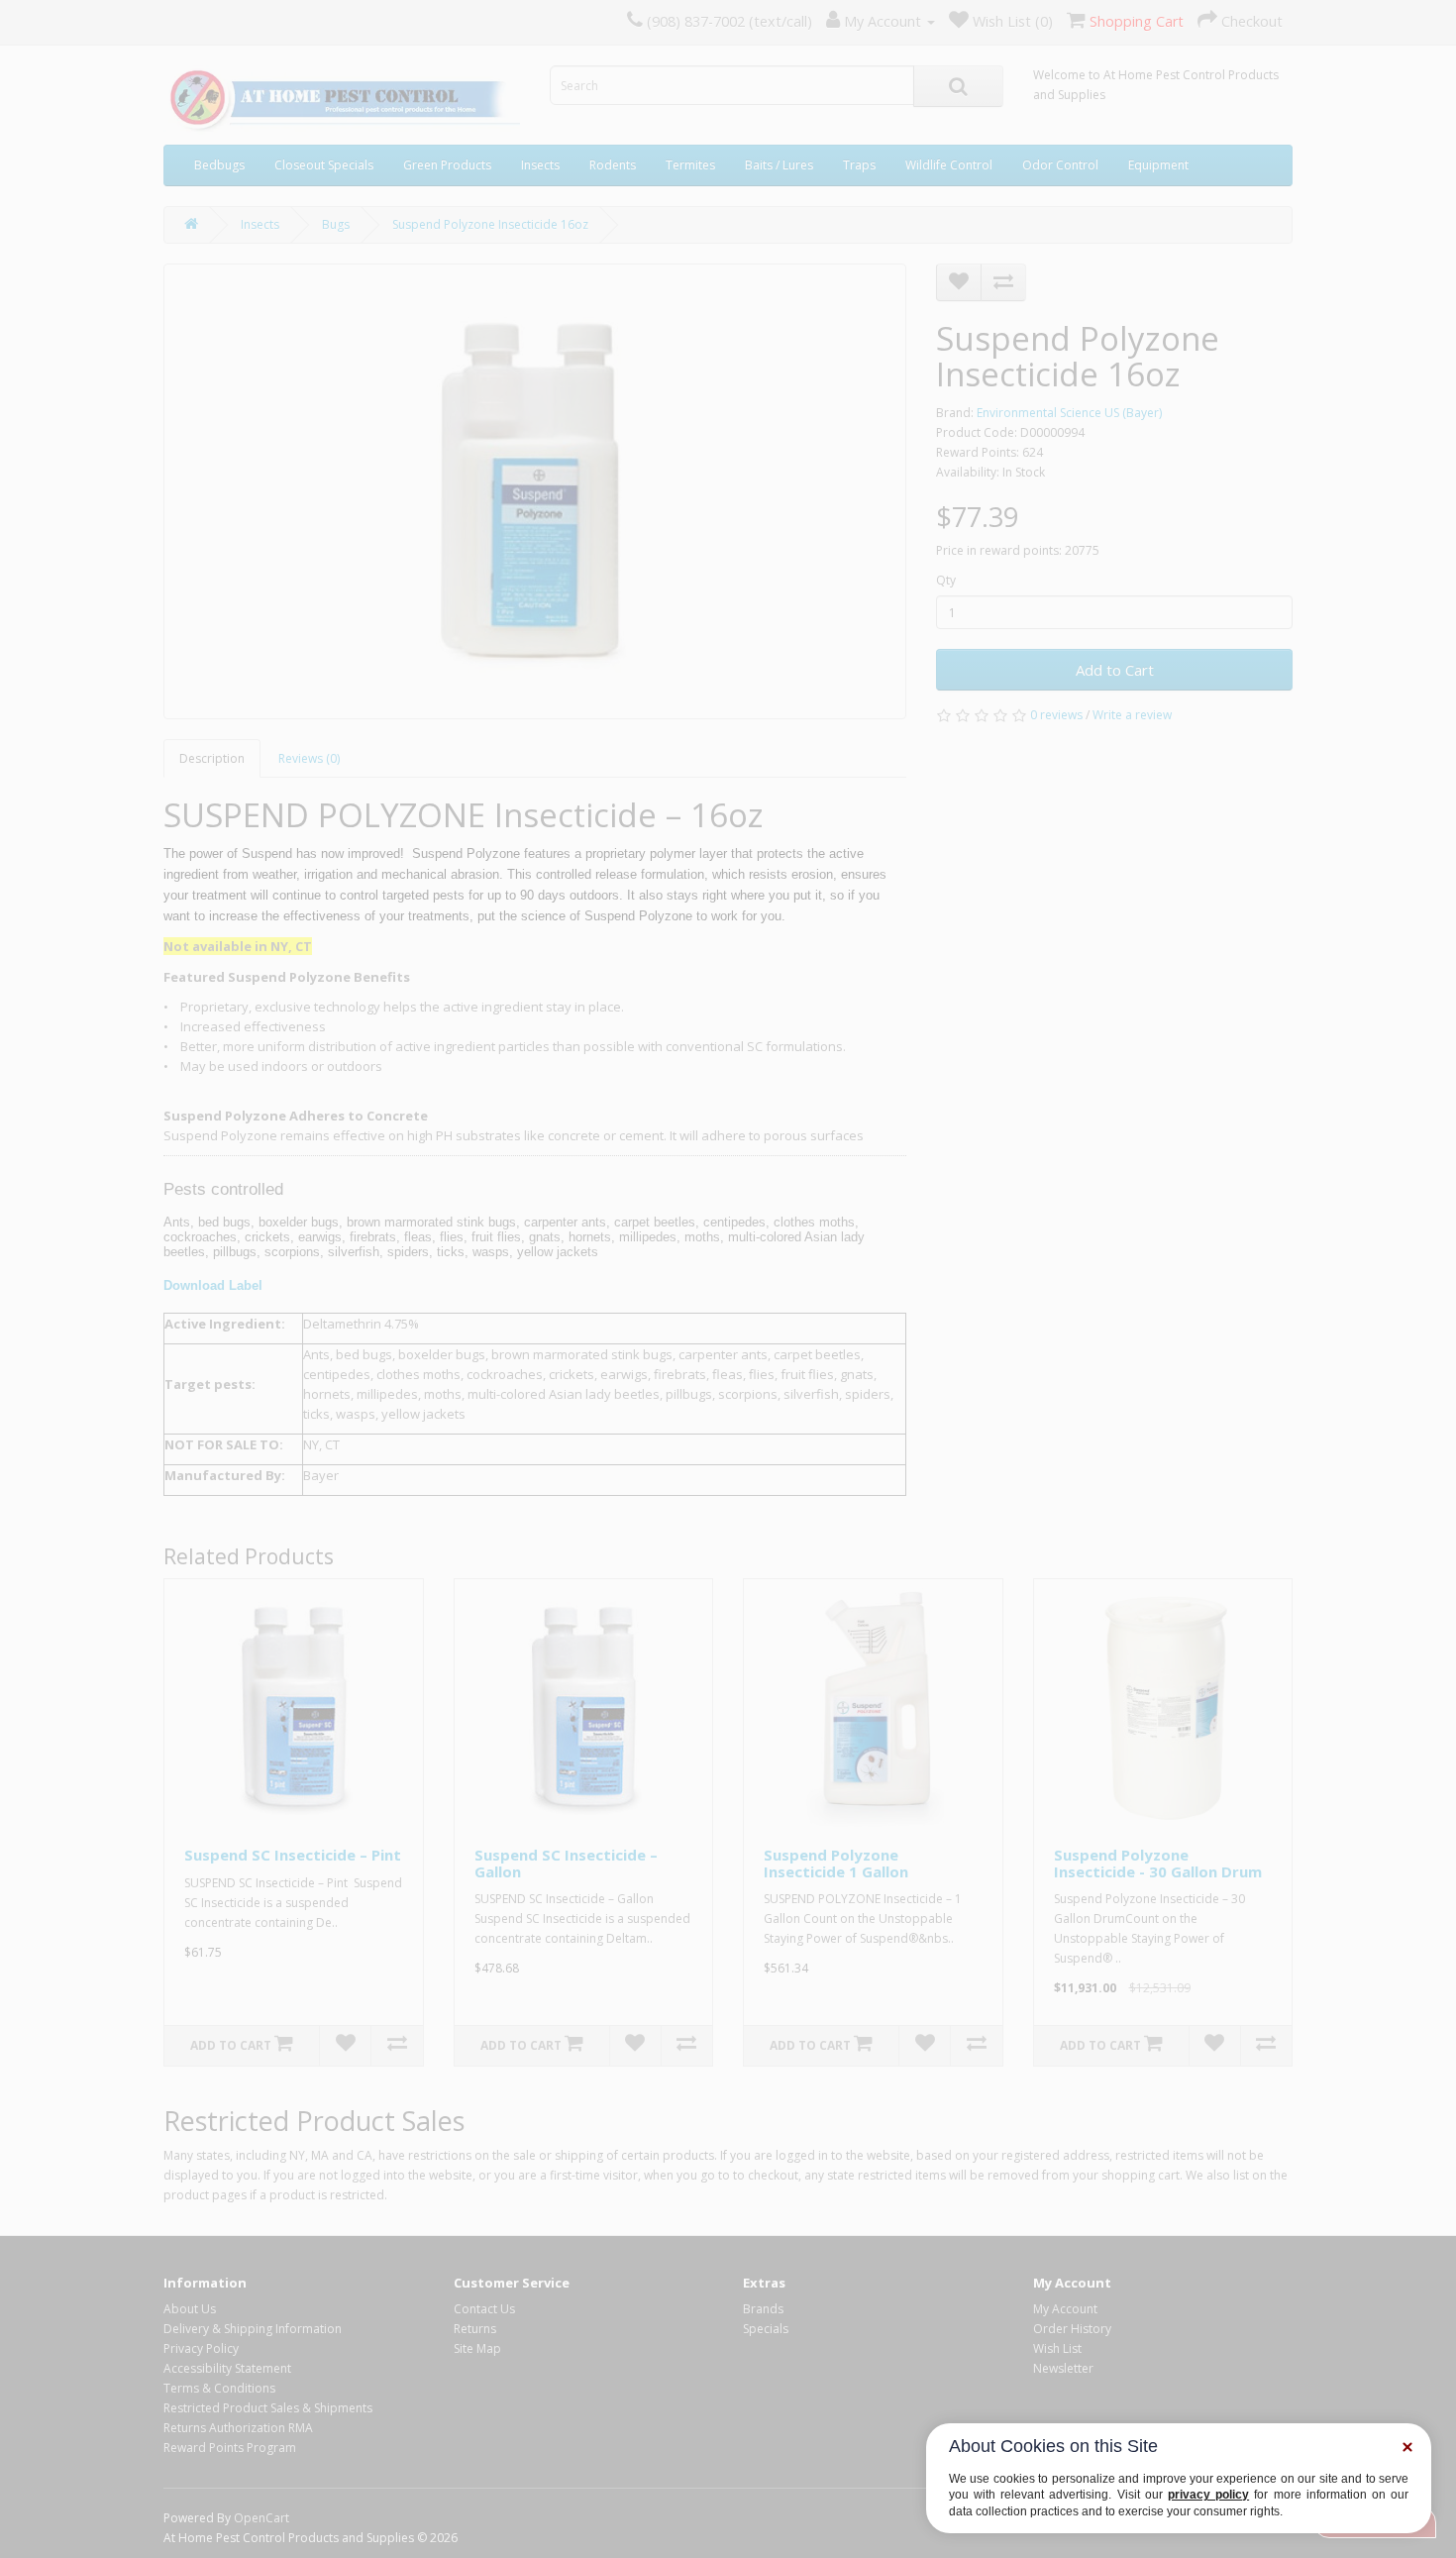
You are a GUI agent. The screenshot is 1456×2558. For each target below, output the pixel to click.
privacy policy (1208, 2495)
